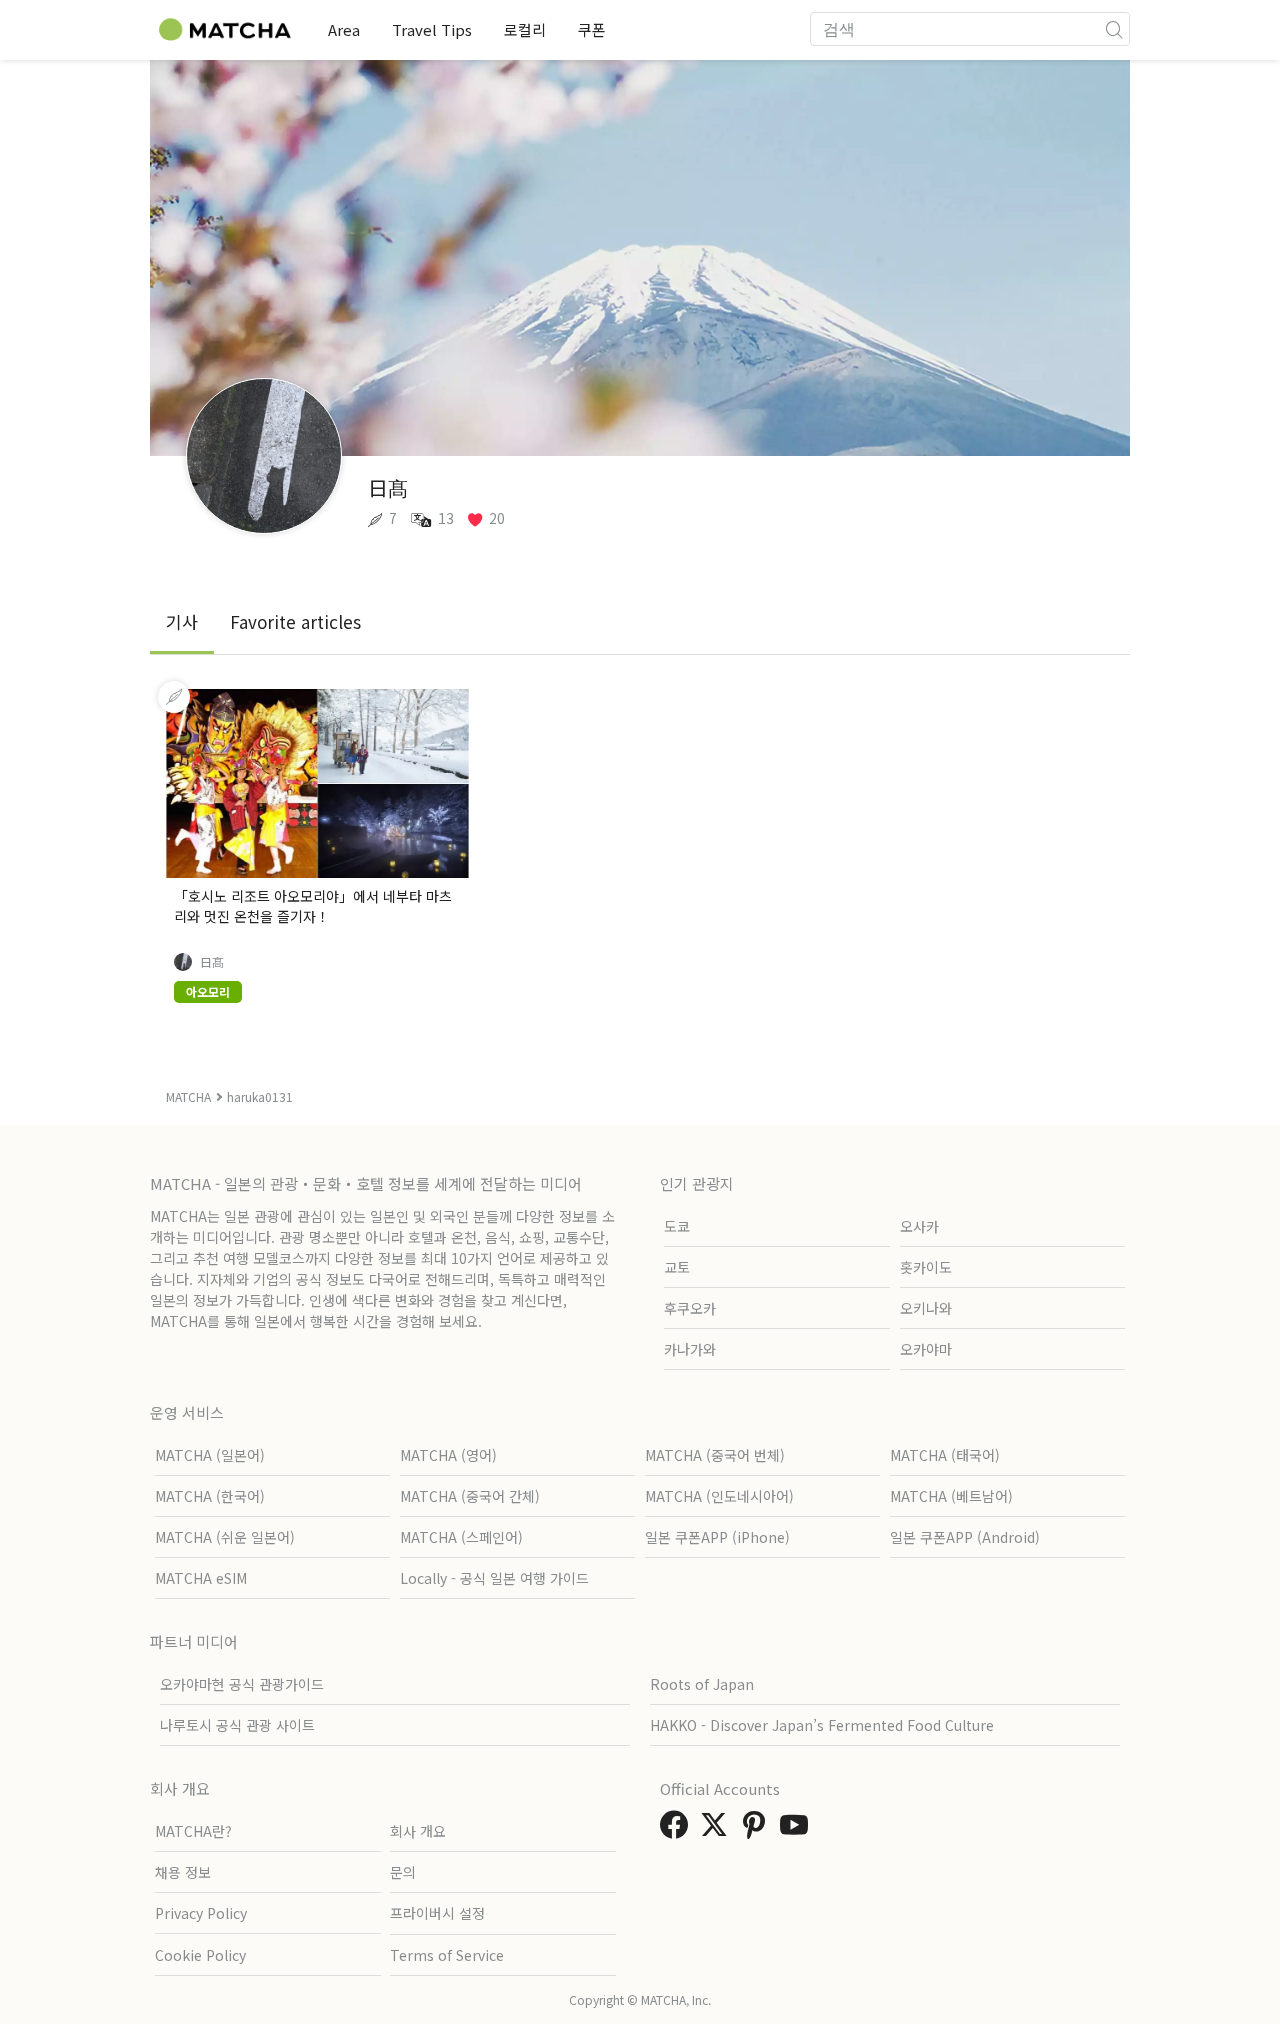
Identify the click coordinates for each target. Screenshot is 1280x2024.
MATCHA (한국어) (210, 1496)
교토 (677, 1267)
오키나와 (926, 1308)
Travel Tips (432, 29)
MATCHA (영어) (448, 1455)
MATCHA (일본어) (210, 1455)
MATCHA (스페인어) (461, 1537)
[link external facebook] (678, 1830)
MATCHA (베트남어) (951, 1496)
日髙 (212, 962)
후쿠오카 (690, 1308)
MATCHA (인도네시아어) (719, 1496)
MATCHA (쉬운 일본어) (225, 1537)
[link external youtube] (798, 1830)
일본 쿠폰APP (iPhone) (717, 1537)
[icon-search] (1114, 29)
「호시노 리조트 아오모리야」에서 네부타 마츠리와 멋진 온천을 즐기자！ (313, 906)
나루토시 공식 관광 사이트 (237, 1725)
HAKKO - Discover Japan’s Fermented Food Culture (822, 1725)
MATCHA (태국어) (945, 1455)
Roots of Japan (702, 1684)
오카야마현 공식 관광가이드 (242, 1684)
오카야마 (926, 1349)
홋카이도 (926, 1267)
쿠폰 (592, 29)
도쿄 (677, 1226)
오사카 (919, 1226)
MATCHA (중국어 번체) (715, 1455)
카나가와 (690, 1349)
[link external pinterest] (758, 1830)
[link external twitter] (718, 1830)
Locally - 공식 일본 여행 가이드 (494, 1578)
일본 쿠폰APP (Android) (965, 1537)
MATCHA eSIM (201, 1578)
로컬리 (525, 29)
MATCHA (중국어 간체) (470, 1496)
